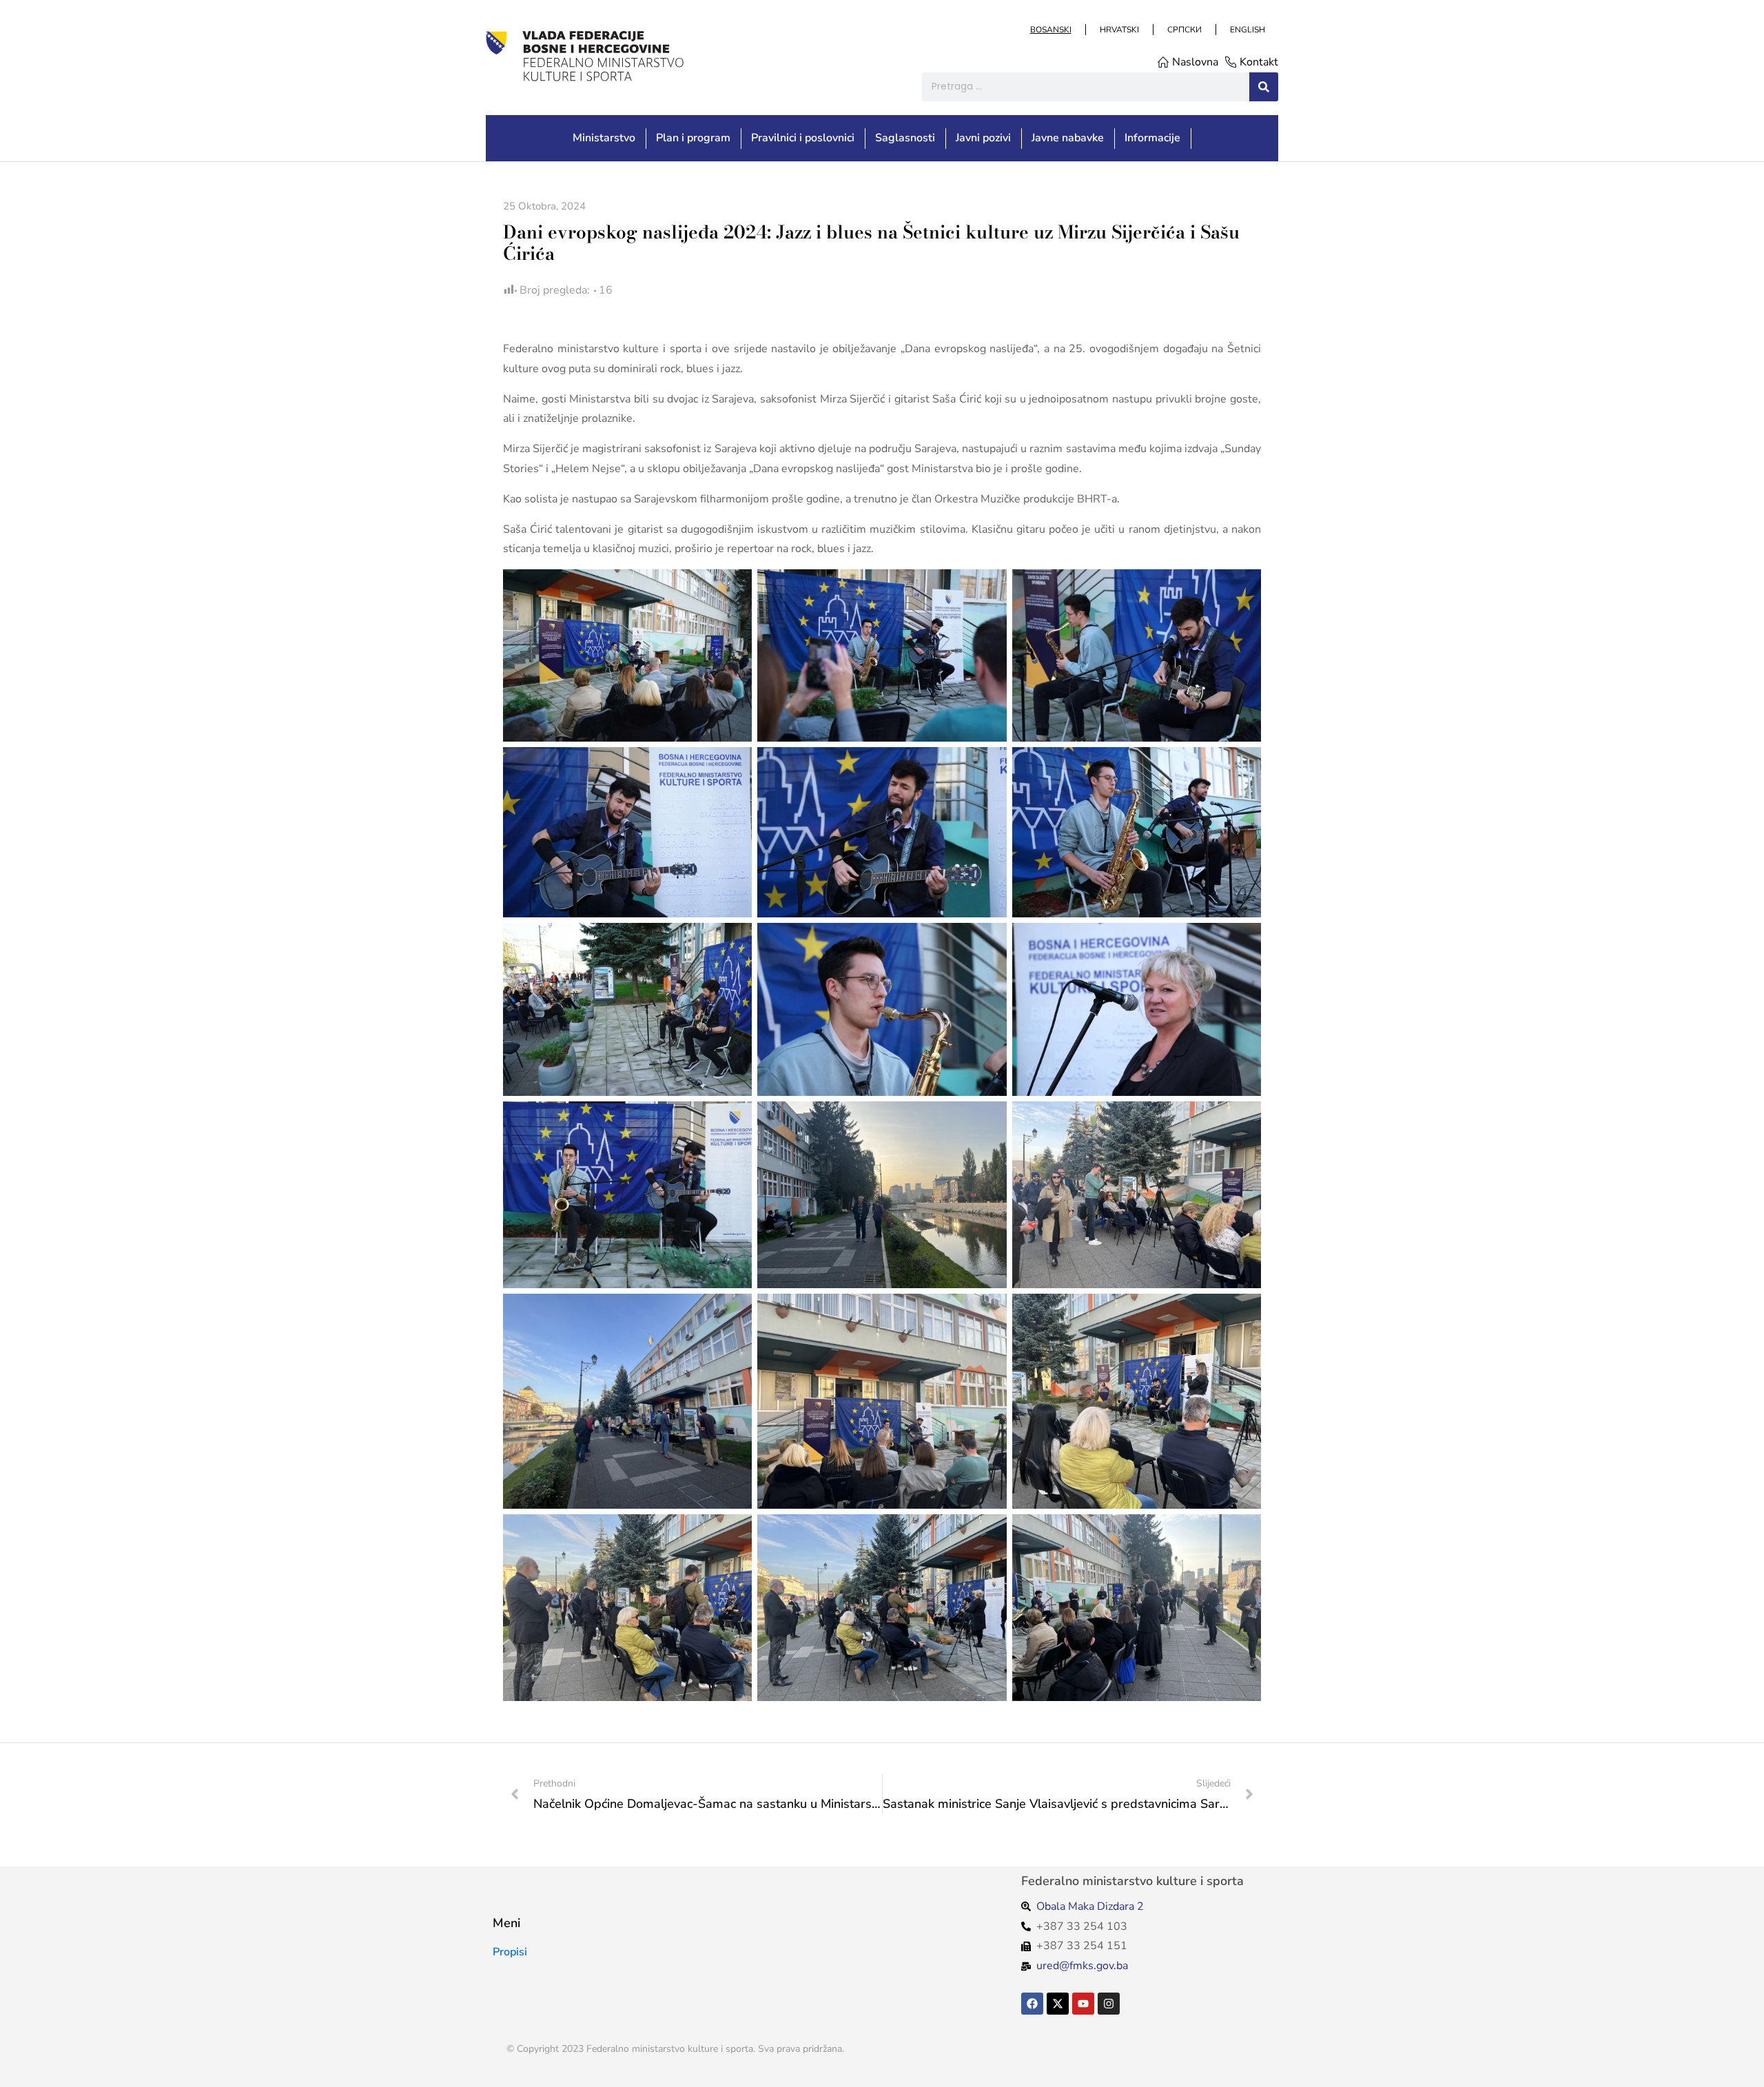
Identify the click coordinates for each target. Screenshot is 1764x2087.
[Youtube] (1083, 2004)
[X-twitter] (1058, 2004)
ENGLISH (1247, 30)
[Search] (1264, 87)
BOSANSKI (1050, 30)
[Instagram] (1109, 2004)
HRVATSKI (1119, 30)
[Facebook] (1032, 2004)
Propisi (510, 1952)
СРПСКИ (1184, 30)
